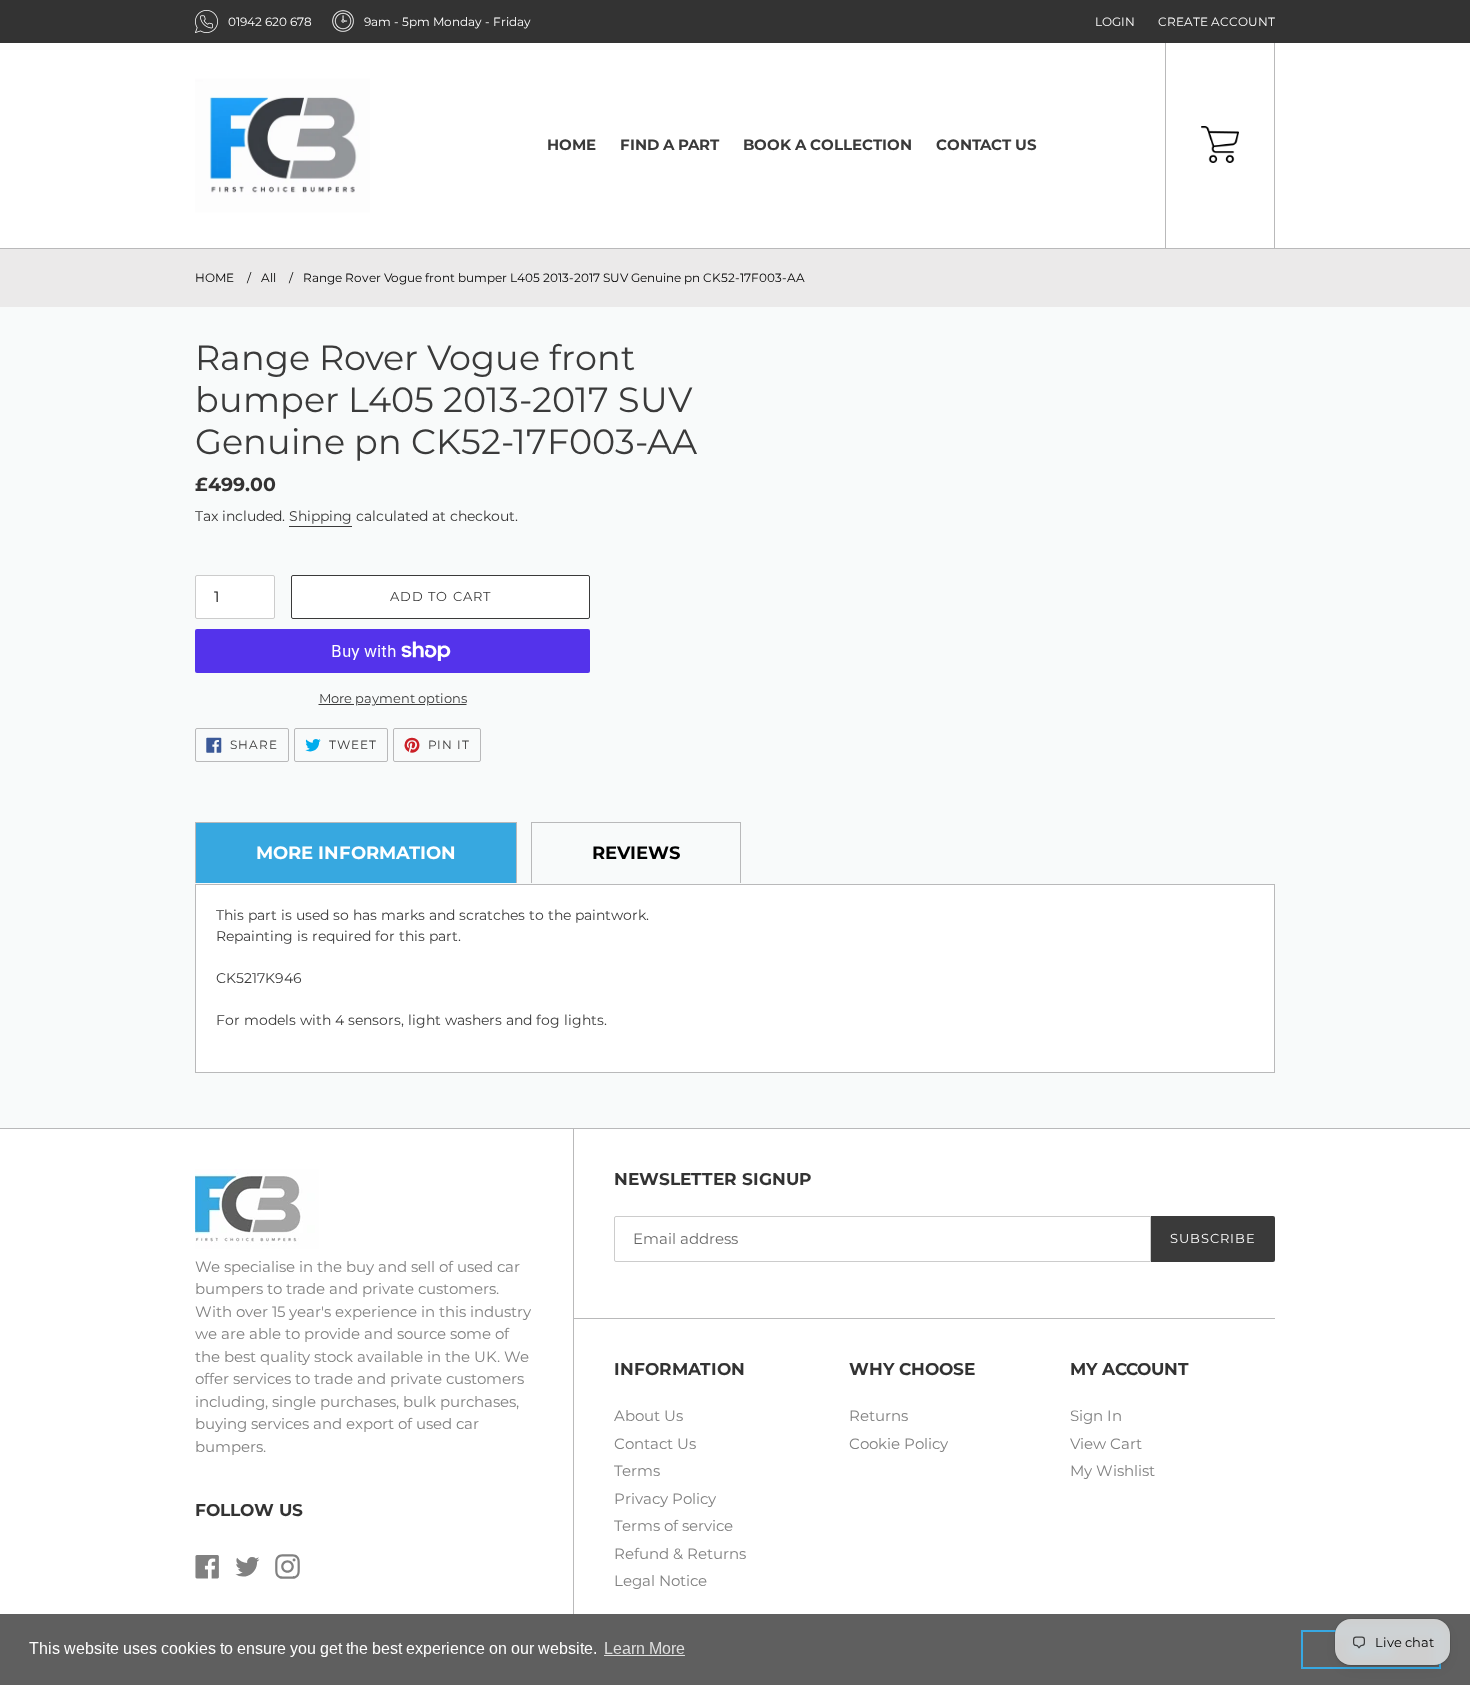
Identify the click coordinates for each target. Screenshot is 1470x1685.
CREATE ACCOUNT (1216, 21)
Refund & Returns (680, 1553)
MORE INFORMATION (356, 853)
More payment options (393, 698)
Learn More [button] (644, 1648)
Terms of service (673, 1525)
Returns (878, 1415)
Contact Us (655, 1443)
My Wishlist (1112, 1470)
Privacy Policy (665, 1498)
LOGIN (1115, 21)
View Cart (1106, 1443)
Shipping (320, 516)
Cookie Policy (898, 1443)
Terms (637, 1470)
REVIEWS (636, 853)
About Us (648, 1415)
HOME (214, 277)
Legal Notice (660, 1580)
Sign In (1096, 1415)
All (268, 277)
